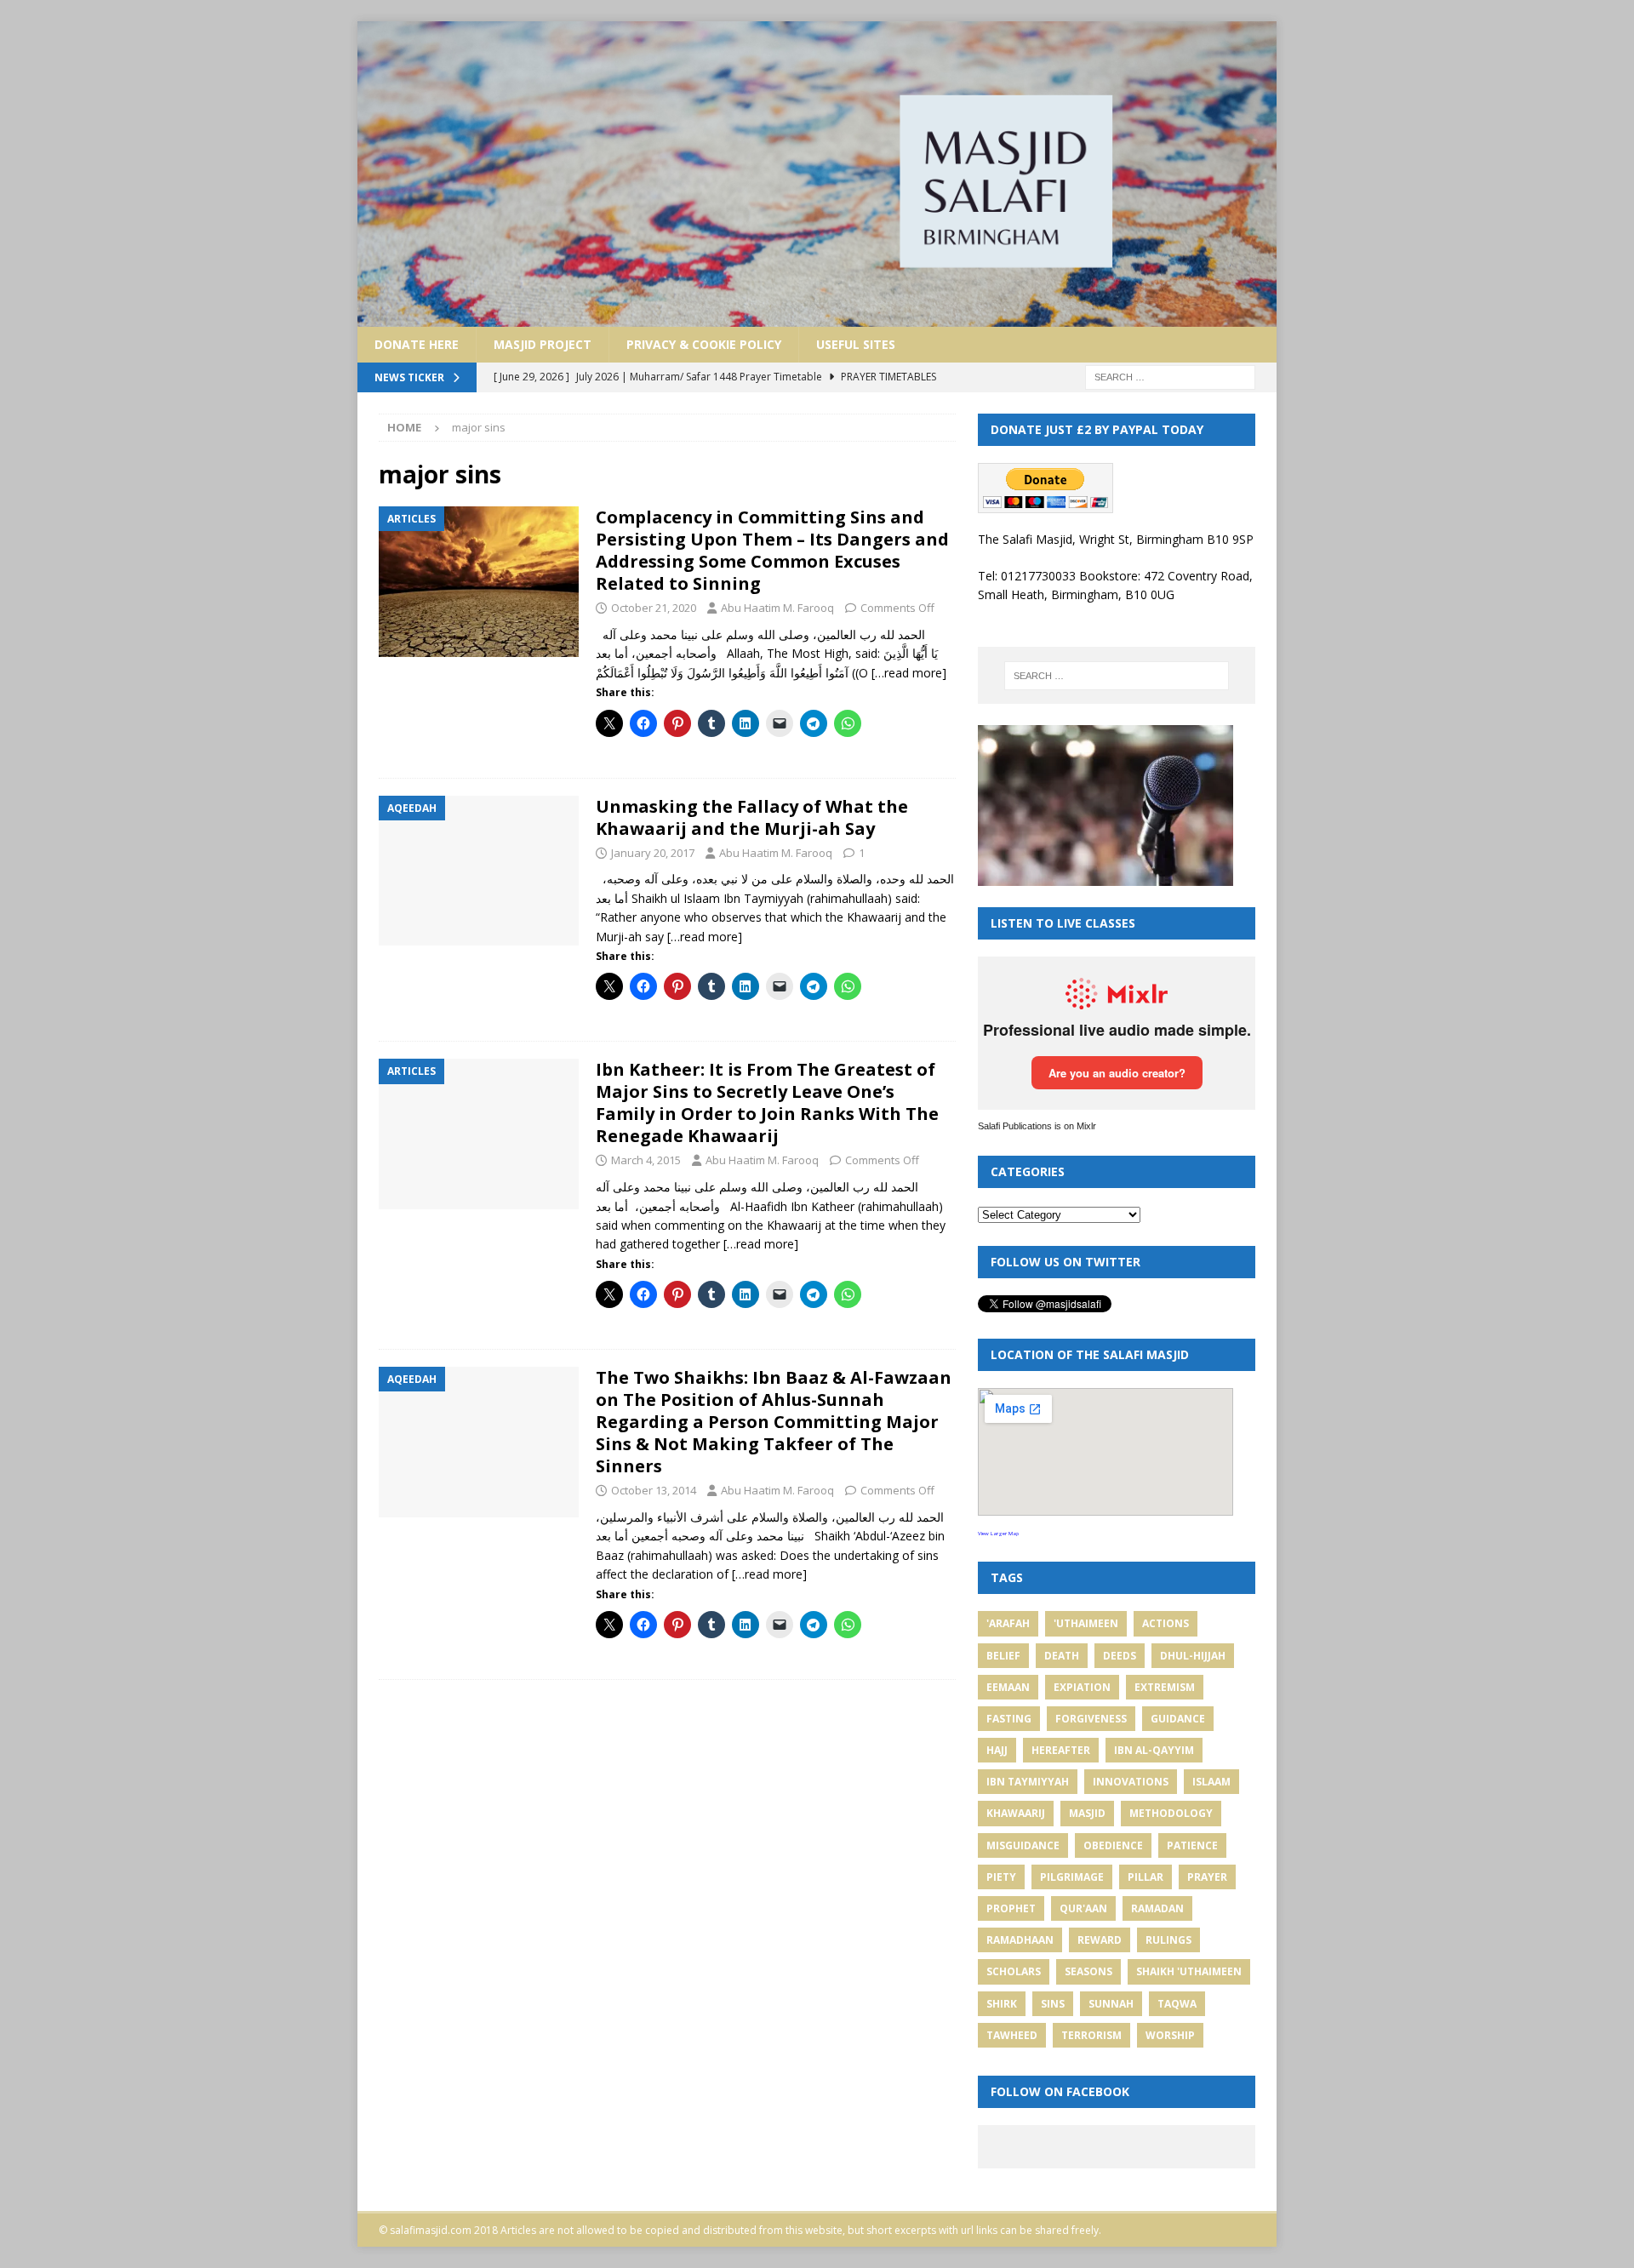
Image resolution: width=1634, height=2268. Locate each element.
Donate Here (417, 344)
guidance (1178, 1719)
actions (1166, 1623)
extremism (1165, 1687)
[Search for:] (1170, 376)
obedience (1113, 1845)
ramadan (1157, 1908)
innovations (1131, 1782)
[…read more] (909, 673)
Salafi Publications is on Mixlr (1037, 1126)
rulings (1168, 1940)
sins (1053, 2004)
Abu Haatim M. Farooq (777, 608)
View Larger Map (998, 1534)
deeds (1120, 1656)
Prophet (1011, 1908)
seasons (1088, 1971)
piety (1001, 1877)
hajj (997, 1750)
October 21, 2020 (654, 608)
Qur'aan (1083, 1908)
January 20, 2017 (653, 853)
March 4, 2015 (646, 1160)
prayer (1207, 1877)
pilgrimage (1072, 1877)
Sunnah (1111, 2004)
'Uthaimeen (1086, 1623)
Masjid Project (543, 344)
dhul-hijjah (1193, 1656)
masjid (1087, 1813)
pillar (1146, 1877)
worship (1170, 2035)
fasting (1009, 1719)
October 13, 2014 (654, 1490)
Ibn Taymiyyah (1028, 1782)
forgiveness (1091, 1719)
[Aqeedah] (479, 871)
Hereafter (1061, 1750)
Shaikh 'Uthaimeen (1189, 1971)
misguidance (1023, 1845)
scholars (1014, 1971)
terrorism (1091, 2035)
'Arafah (1008, 1623)
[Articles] (479, 582)
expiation (1082, 1687)
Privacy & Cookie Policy (704, 344)
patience (1192, 1845)
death (1062, 1656)
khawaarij (1016, 1813)
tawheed (1012, 2035)
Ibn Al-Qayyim (1154, 1750)
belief (1003, 1656)
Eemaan (1008, 1687)
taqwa (1177, 2004)
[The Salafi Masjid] (817, 316)
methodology (1171, 1813)
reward (1100, 1940)
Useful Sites (856, 344)
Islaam (1211, 1782)
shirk (1002, 2004)
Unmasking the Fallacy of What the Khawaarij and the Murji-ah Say (752, 817)
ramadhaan (1020, 1940)
